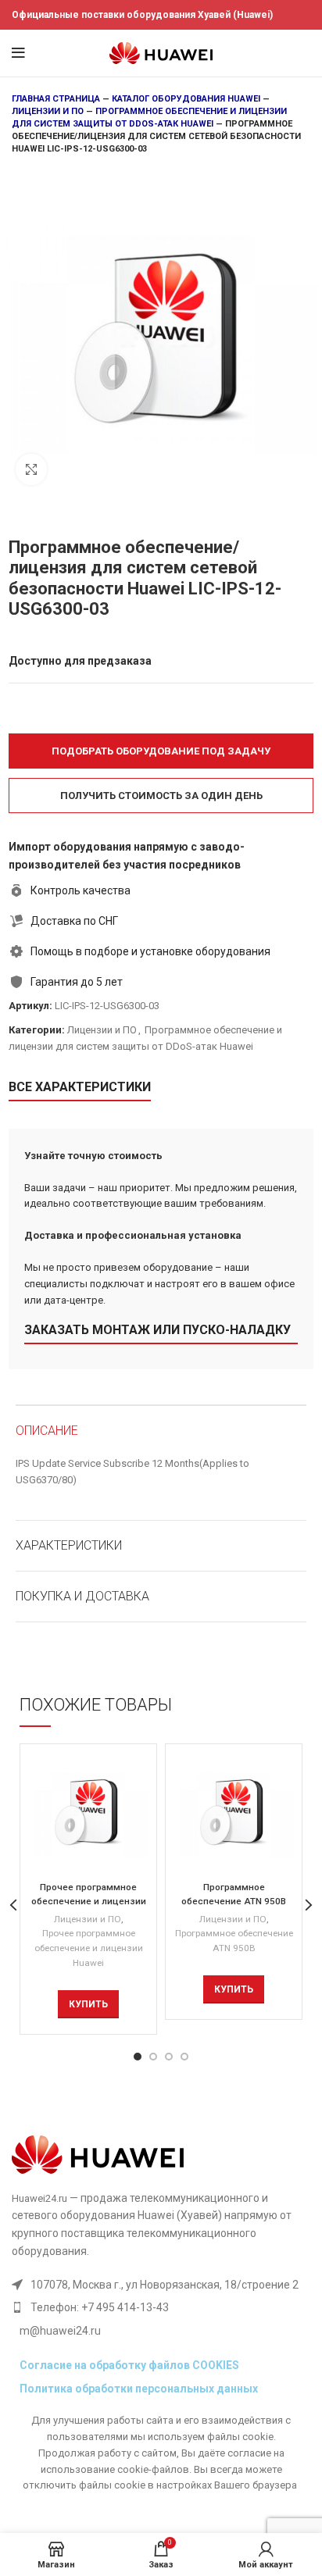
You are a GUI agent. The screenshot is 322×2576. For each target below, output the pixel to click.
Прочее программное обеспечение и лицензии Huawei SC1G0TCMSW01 (89, 1901)
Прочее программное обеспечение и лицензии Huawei (89, 1948)
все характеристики (80, 1087)
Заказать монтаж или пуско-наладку (157, 1330)
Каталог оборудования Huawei (186, 99)
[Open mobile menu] (18, 53)
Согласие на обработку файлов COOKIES (129, 2365)
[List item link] (155, 2307)
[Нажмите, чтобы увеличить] (31, 469)
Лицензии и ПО (48, 111)
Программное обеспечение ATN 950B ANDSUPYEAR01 (234, 1901)
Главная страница (56, 99)
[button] (161, 751)
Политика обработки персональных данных (139, 2389)
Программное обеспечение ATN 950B (234, 1941)
